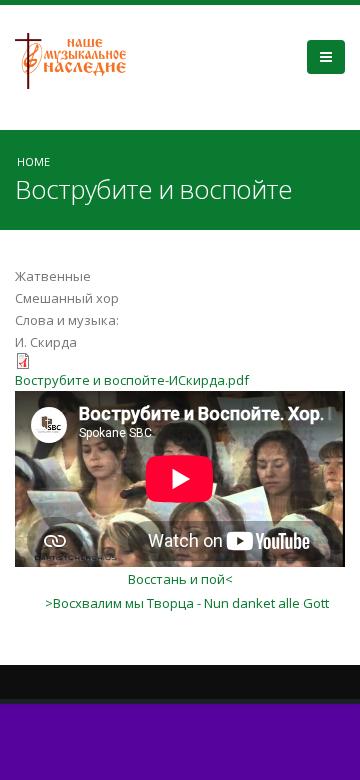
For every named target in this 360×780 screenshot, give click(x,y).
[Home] (78, 59)
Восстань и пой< (180, 579)
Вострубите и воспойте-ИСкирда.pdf (132, 380)
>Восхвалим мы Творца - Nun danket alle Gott (187, 603)
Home (33, 161)
